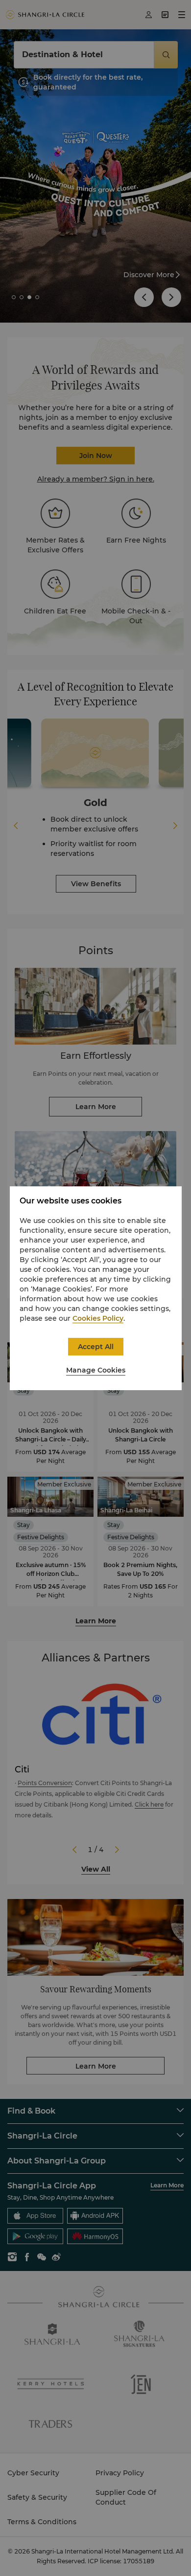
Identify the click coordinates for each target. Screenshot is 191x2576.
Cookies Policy (98, 1318)
